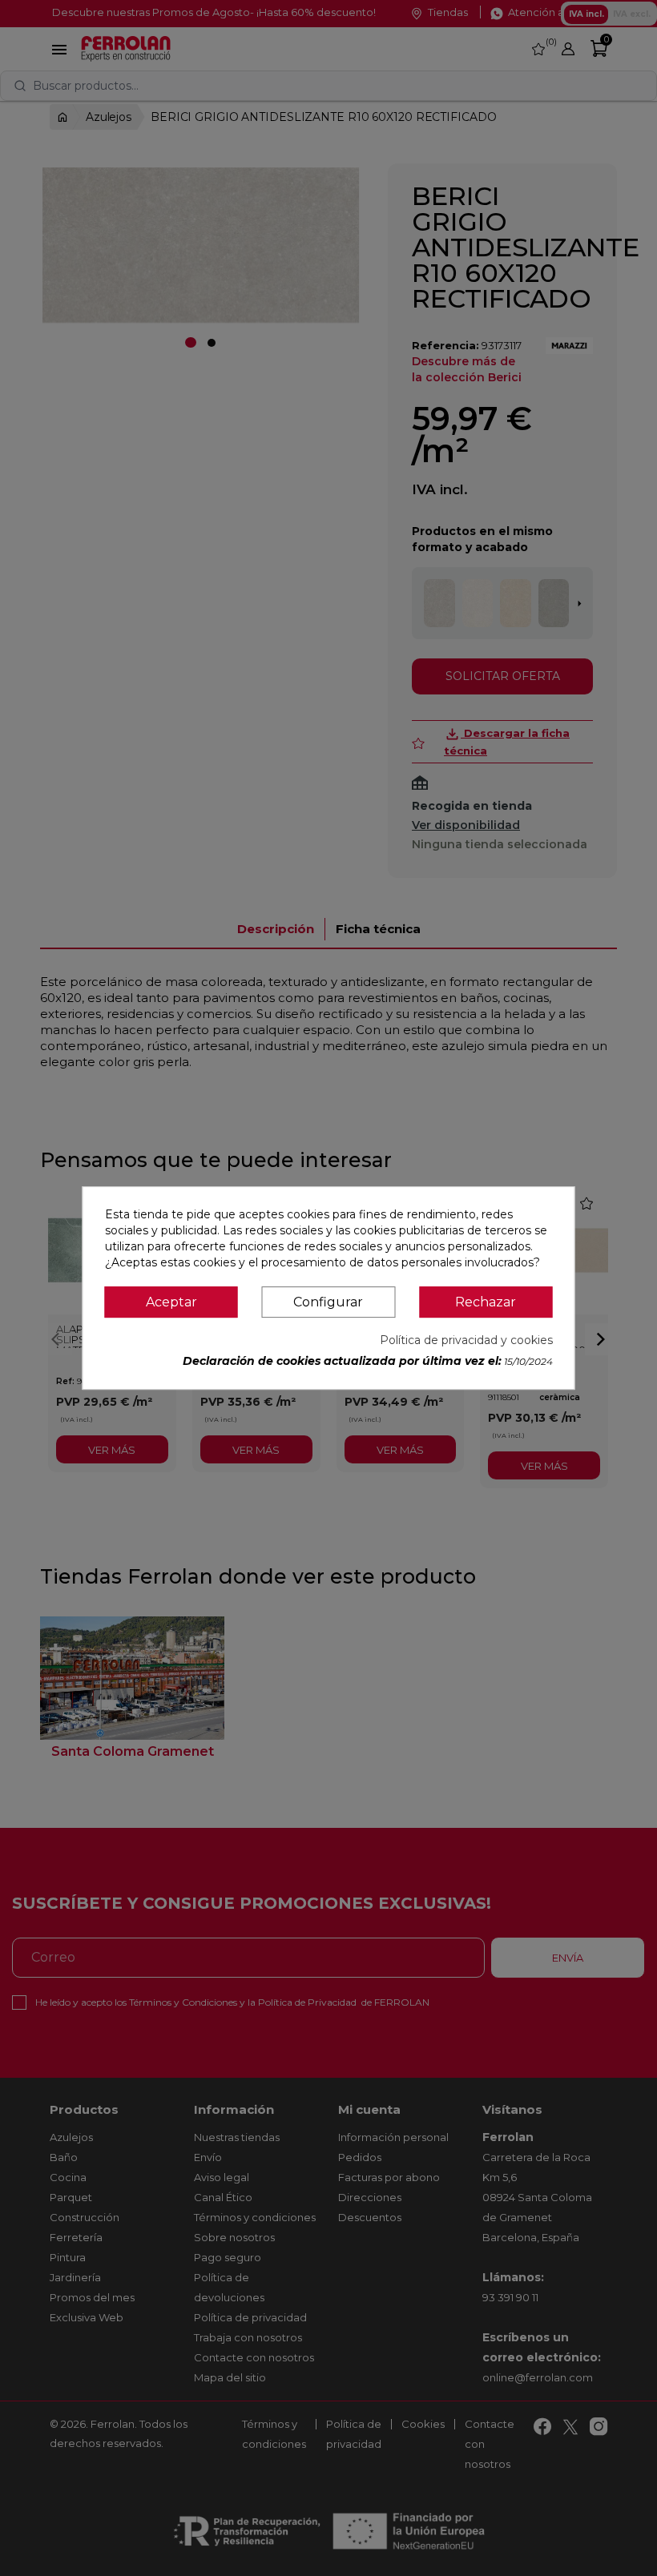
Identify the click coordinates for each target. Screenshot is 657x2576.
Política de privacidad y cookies (466, 1340)
